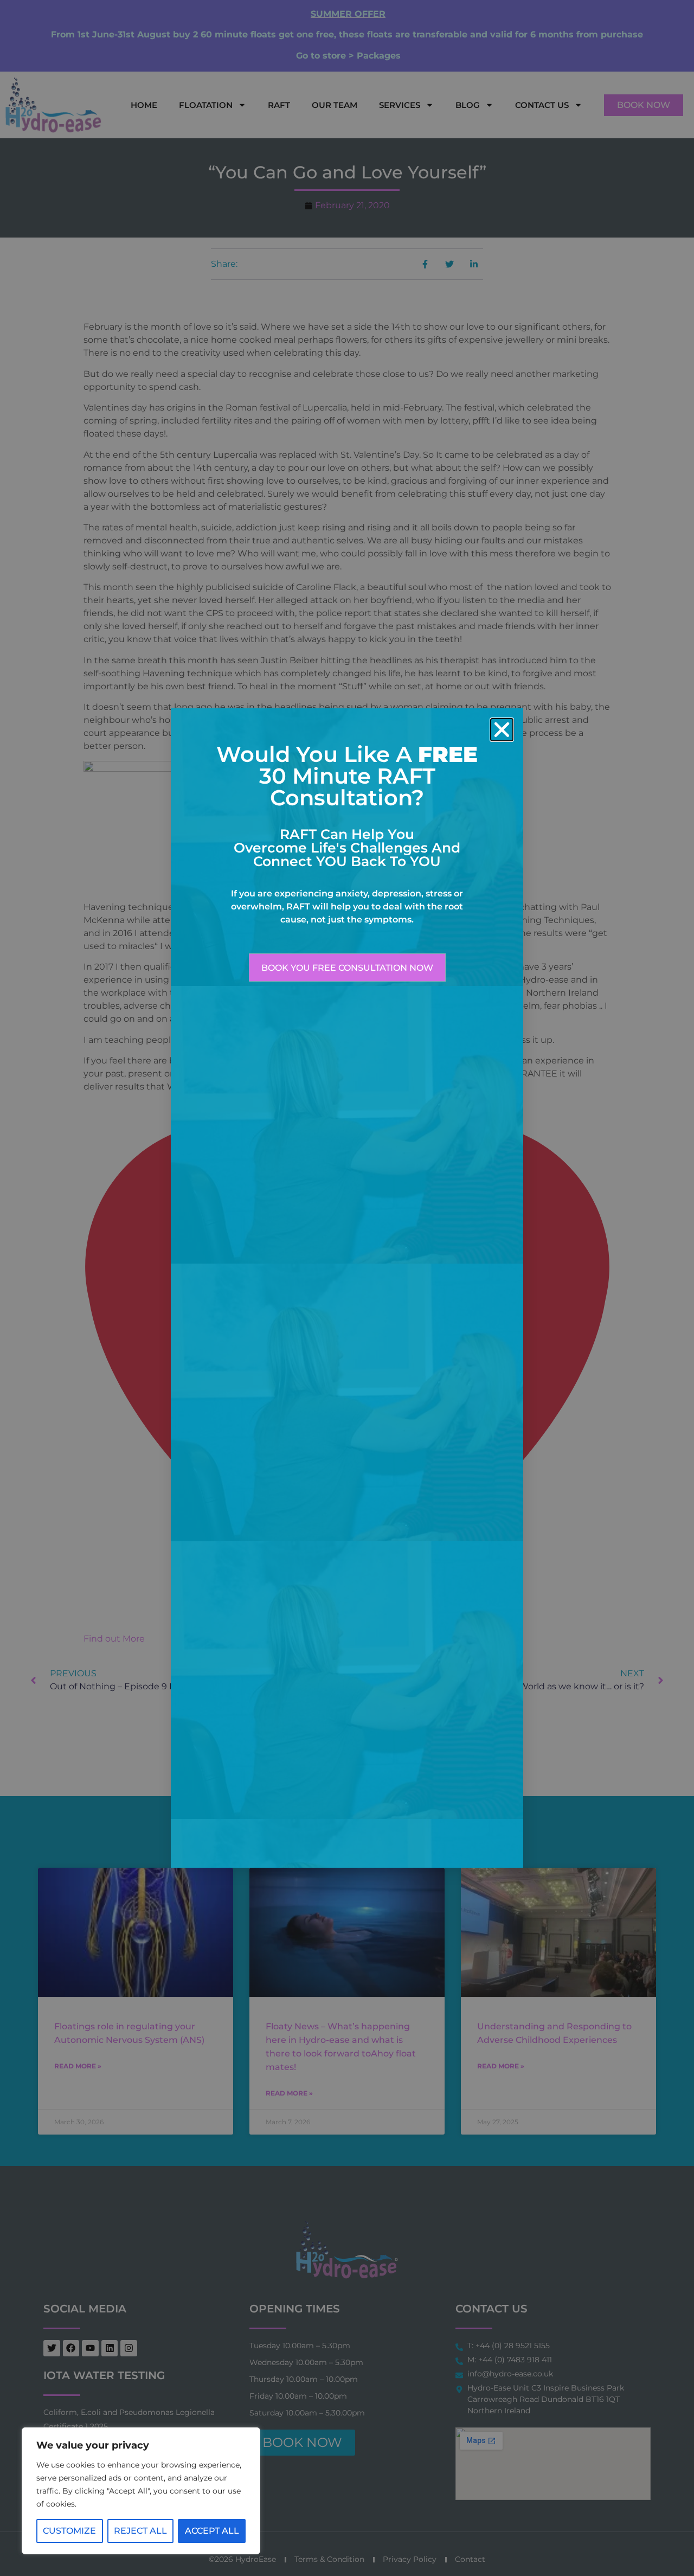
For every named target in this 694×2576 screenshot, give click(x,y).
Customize (69, 2531)
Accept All (212, 2531)
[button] (502, 730)
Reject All (140, 2531)
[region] (141, 2491)
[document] (347, 1288)
